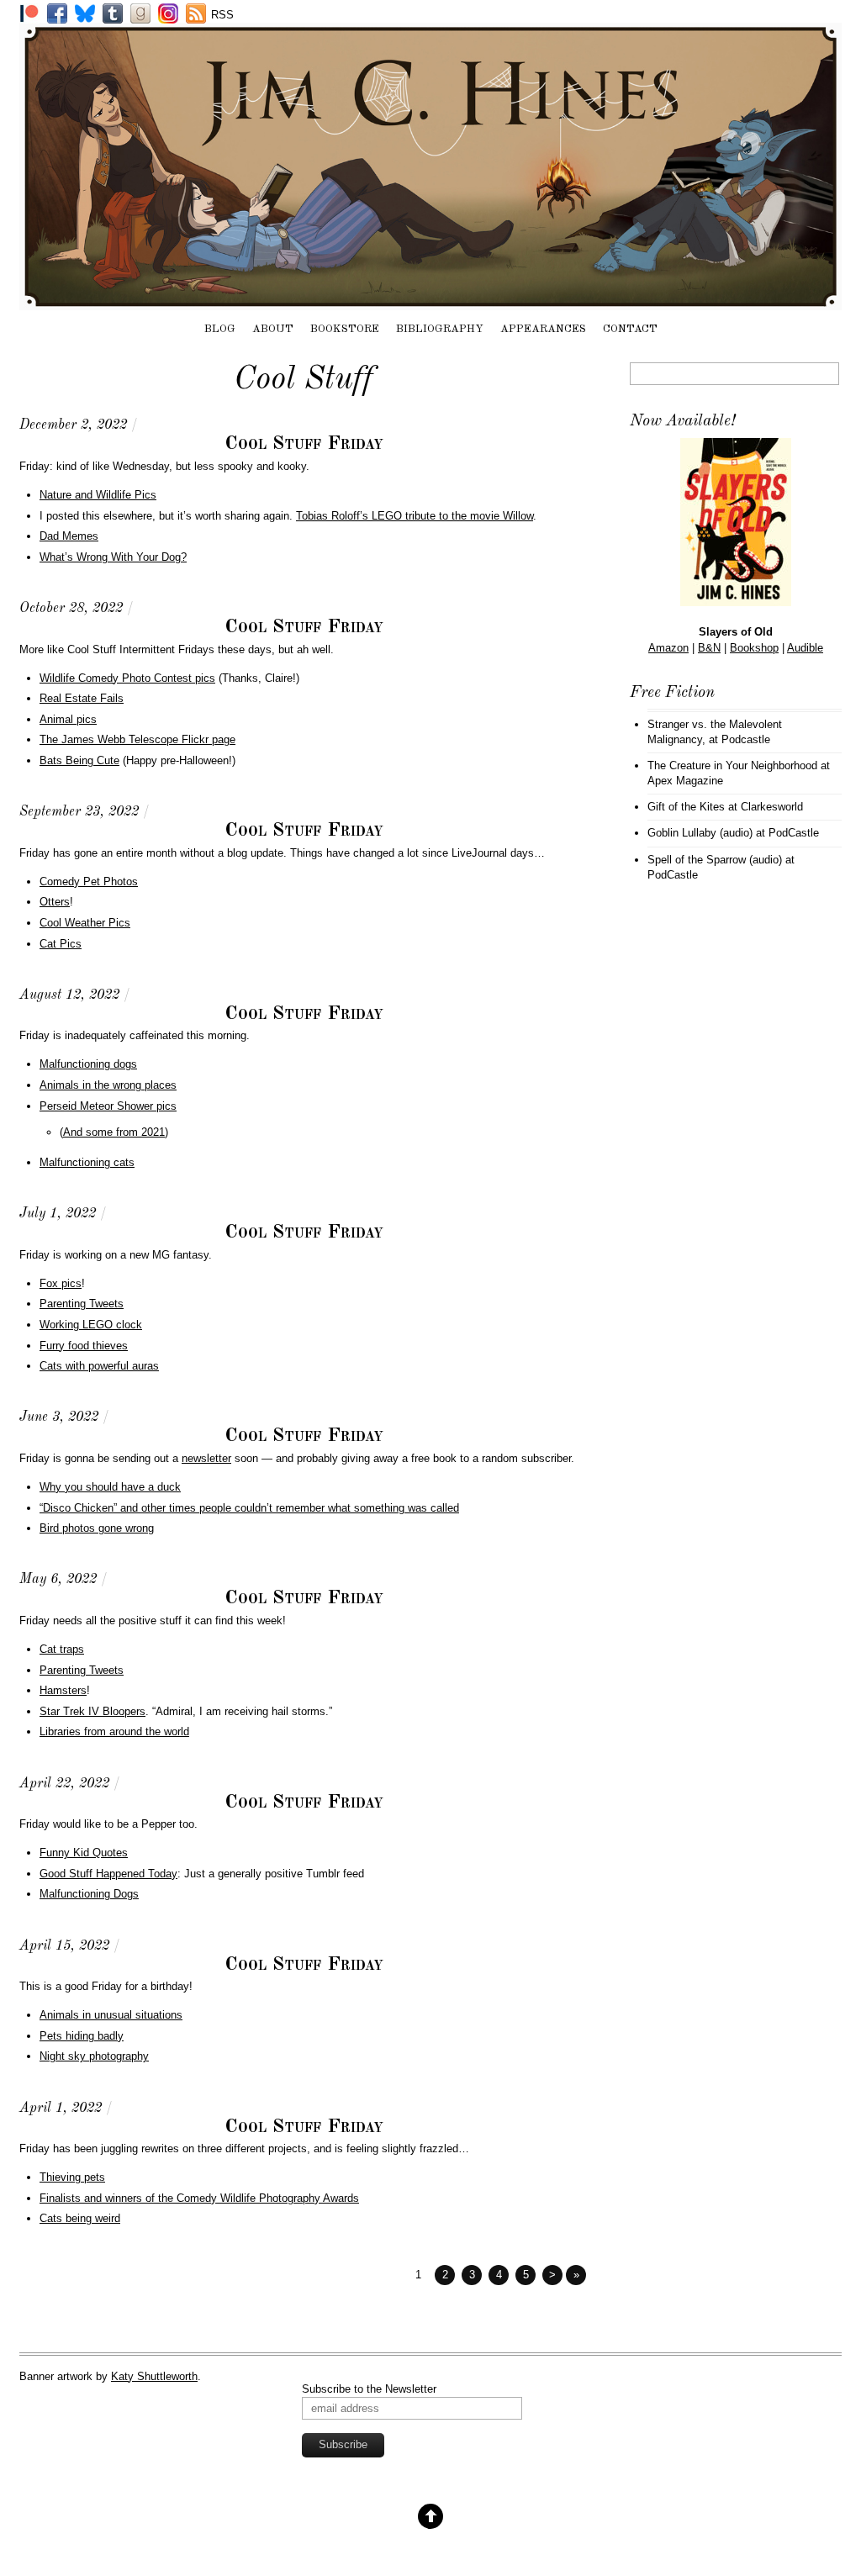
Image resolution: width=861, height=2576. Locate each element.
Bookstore (345, 329)
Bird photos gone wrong (97, 1528)
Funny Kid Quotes (84, 1853)
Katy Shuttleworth (154, 2376)
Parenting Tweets (82, 1304)
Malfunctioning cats (87, 1162)
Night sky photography (94, 2056)
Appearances (543, 329)
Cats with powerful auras (99, 1366)
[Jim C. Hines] (430, 302)
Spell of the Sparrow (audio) (715, 860)
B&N (709, 648)
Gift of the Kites (686, 807)
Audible (805, 648)
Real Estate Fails (82, 698)
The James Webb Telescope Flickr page (137, 739)
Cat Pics (61, 944)
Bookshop (754, 648)
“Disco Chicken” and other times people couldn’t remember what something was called (249, 1508)
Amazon (668, 648)
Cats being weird (80, 2218)
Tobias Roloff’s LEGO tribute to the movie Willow (415, 516)
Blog (220, 329)
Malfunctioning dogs (88, 1064)
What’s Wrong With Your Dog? (113, 557)
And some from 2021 (114, 1132)
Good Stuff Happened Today (108, 1874)
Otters (55, 902)
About (273, 329)
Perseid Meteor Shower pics (108, 1106)
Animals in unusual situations (111, 2015)
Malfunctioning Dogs (89, 1894)
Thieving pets (72, 2177)
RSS (222, 15)
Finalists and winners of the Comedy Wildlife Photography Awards (199, 2198)
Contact (630, 329)
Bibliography (440, 329)
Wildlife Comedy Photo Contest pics (127, 678)
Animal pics (68, 719)
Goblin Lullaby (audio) (700, 833)
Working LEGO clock (91, 1325)
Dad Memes (69, 536)
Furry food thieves (84, 1346)
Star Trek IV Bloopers (92, 1711)
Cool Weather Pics (85, 923)
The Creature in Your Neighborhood (732, 765)
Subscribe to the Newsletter (369, 2389)
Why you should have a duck (110, 1487)
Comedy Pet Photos (89, 882)
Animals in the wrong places (108, 1085)
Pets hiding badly (82, 2036)
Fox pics (61, 1283)
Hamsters (63, 1690)
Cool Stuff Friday (304, 444)
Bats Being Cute (79, 760)
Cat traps (62, 1649)
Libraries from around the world (114, 1731)
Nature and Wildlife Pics (98, 495)
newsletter (206, 1458)
